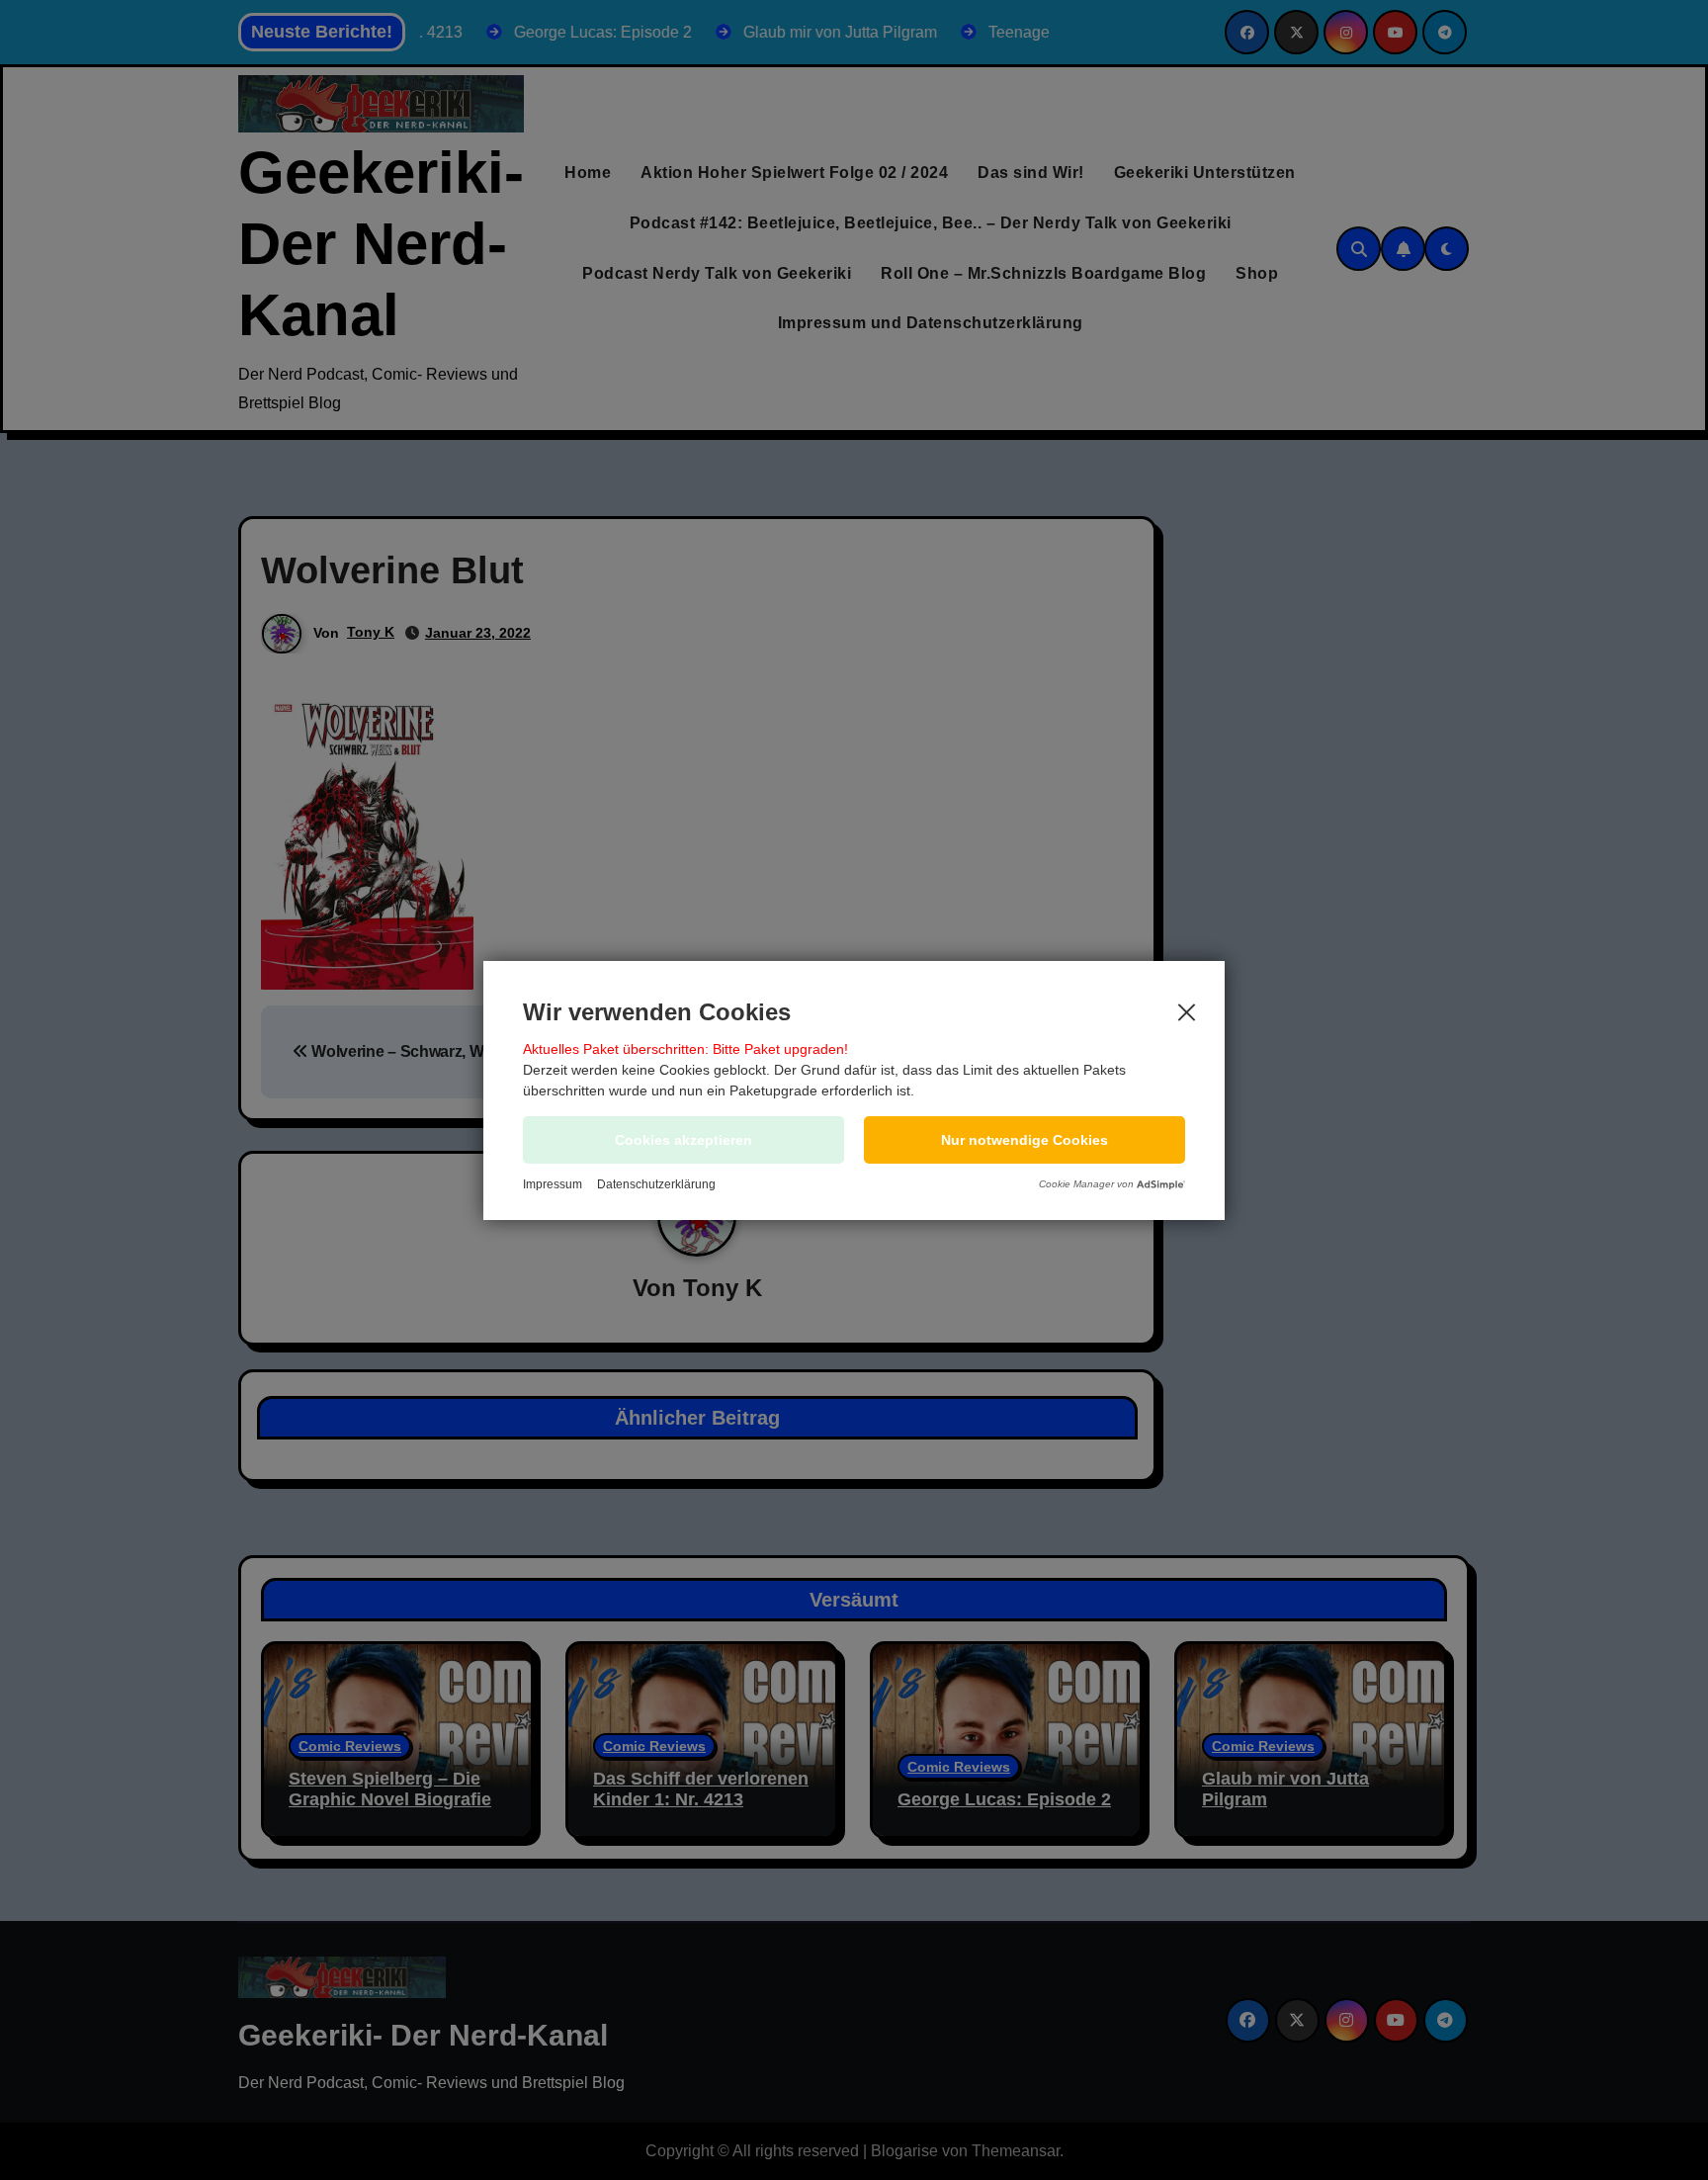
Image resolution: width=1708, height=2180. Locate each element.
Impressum (553, 1184)
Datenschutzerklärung (656, 1184)
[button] (1025, 1140)
